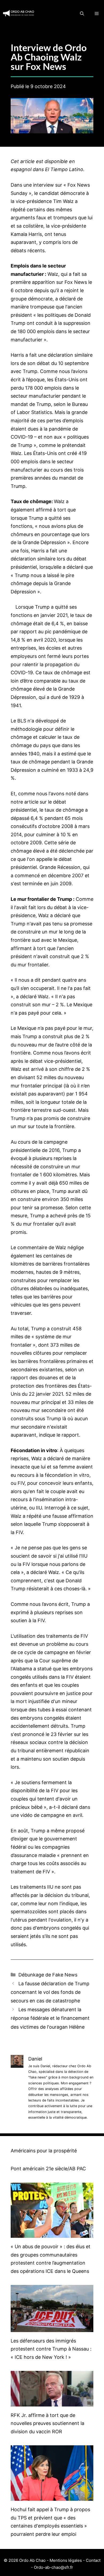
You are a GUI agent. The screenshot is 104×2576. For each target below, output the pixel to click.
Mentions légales (66, 2560)
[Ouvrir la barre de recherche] (82, 13)
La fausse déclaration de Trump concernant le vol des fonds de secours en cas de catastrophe (50, 1992)
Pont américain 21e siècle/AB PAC (48, 2169)
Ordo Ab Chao (32, 2560)
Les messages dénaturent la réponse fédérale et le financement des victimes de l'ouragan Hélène (50, 2018)
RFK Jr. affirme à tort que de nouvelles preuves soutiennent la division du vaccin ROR (47, 2423)
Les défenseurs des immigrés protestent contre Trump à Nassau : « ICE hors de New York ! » (51, 2349)
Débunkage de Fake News (48, 1975)
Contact (93, 2560)
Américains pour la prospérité (44, 2151)
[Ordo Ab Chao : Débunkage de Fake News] (19, 13)
